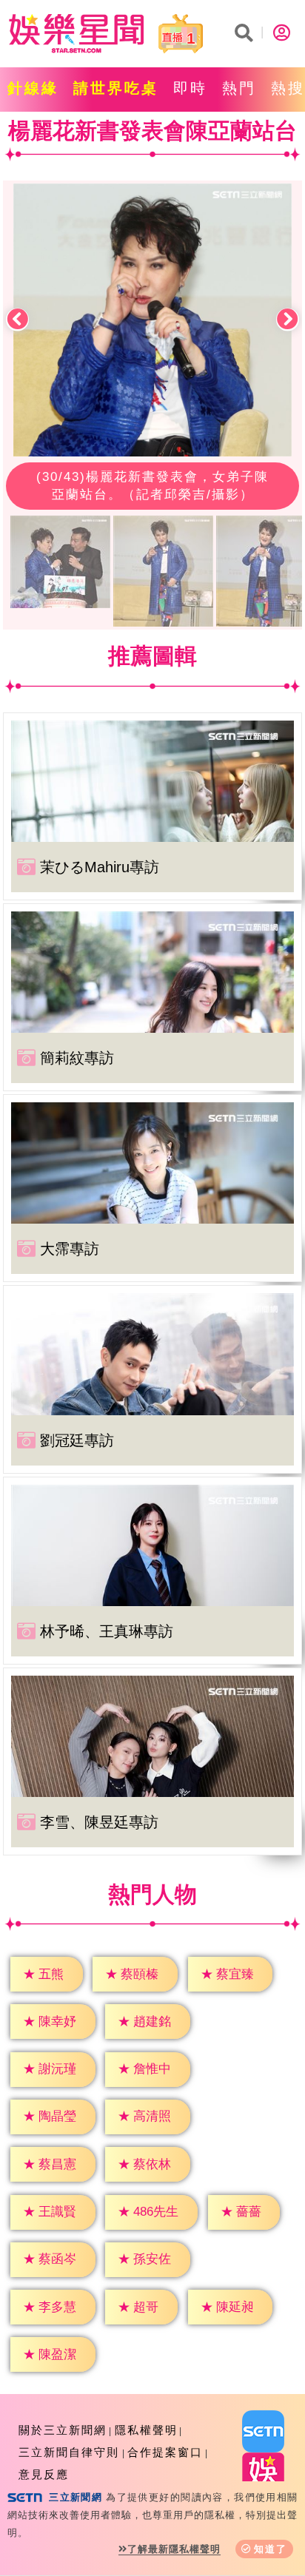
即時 (190, 88)
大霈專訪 (70, 1249)
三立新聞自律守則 (69, 2452)
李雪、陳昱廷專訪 (99, 1822)
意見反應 (44, 2474)
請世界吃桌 (116, 88)
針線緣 (33, 88)
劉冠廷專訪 (77, 1440)
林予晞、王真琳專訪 (107, 1631)
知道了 (271, 2549)
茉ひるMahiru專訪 (100, 867)
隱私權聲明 (146, 2430)
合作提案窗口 (165, 2452)
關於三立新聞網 (63, 2430)
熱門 (239, 88)
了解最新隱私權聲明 (174, 2549)
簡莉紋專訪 (77, 1058)
